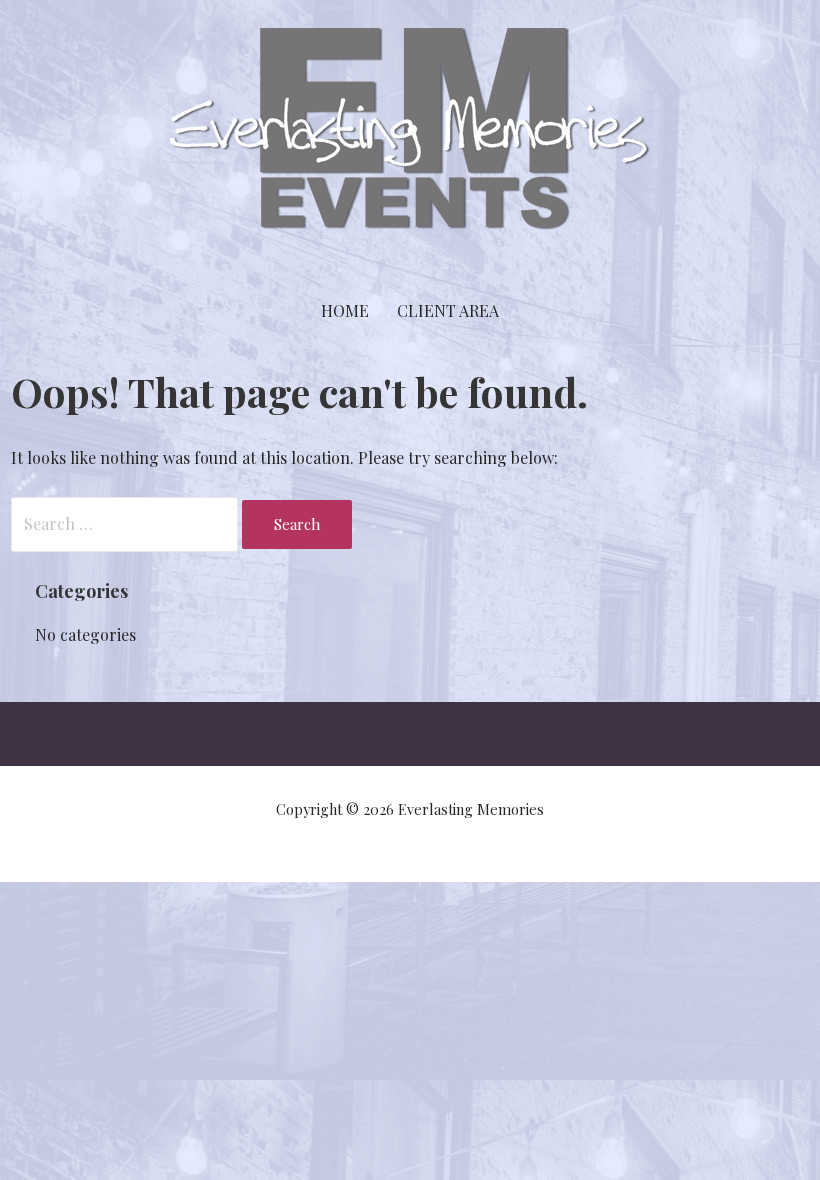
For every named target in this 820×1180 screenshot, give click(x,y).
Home (345, 310)
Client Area (448, 310)
